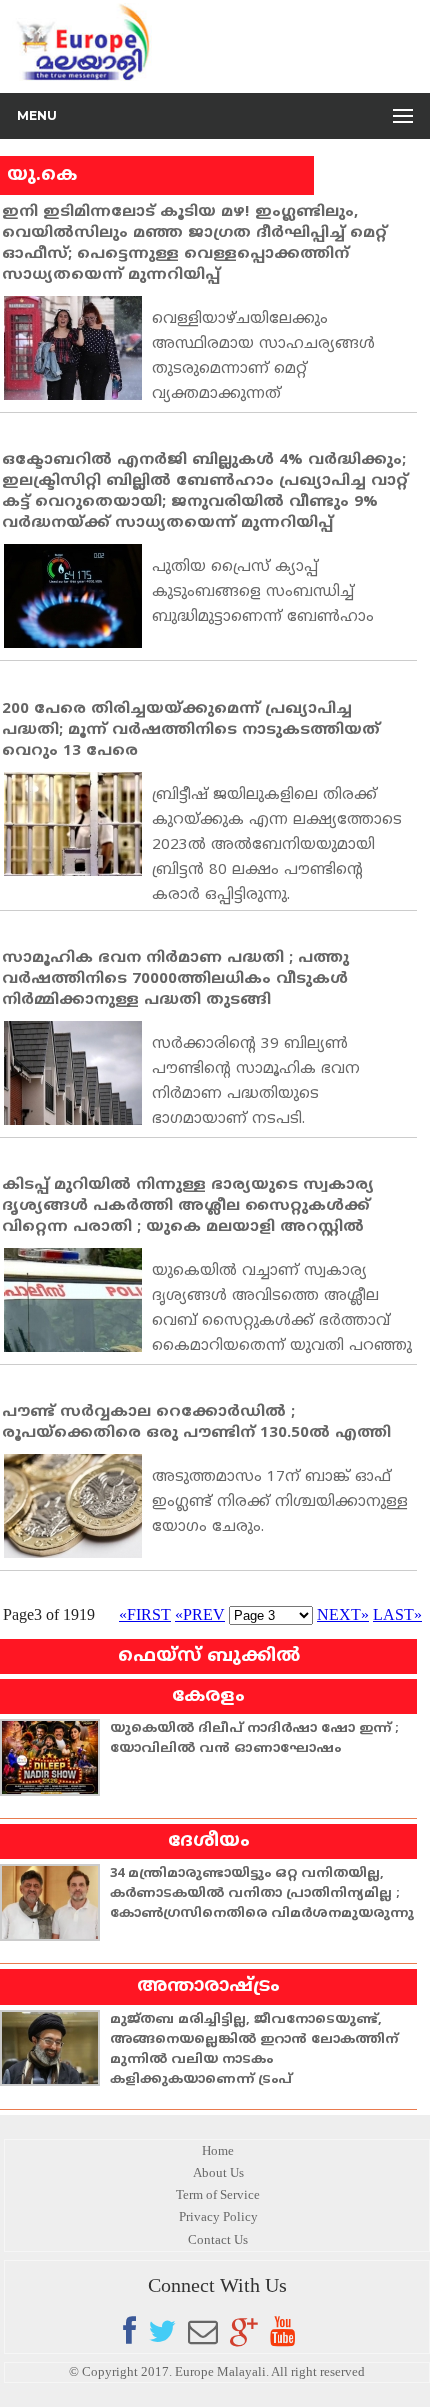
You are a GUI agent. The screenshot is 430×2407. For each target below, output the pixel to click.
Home (218, 2150)
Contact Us (218, 2239)
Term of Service (218, 2194)
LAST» (397, 1614)
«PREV (200, 1614)
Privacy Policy (218, 2216)
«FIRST (145, 1614)
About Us (218, 2172)
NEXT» (343, 1614)
